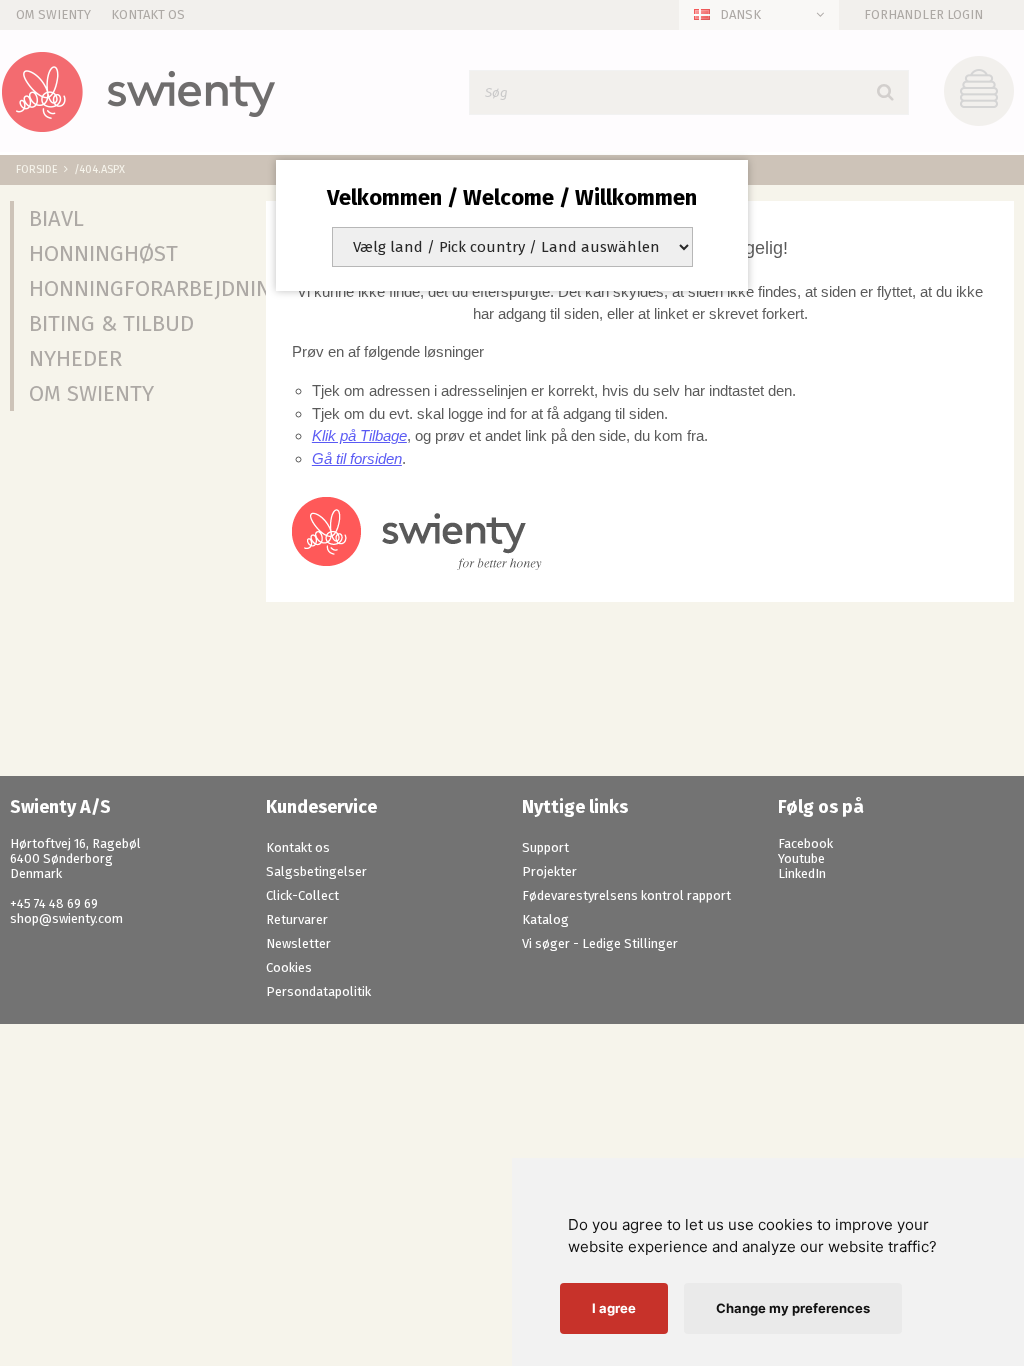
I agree (614, 1308)
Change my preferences (793, 1308)
